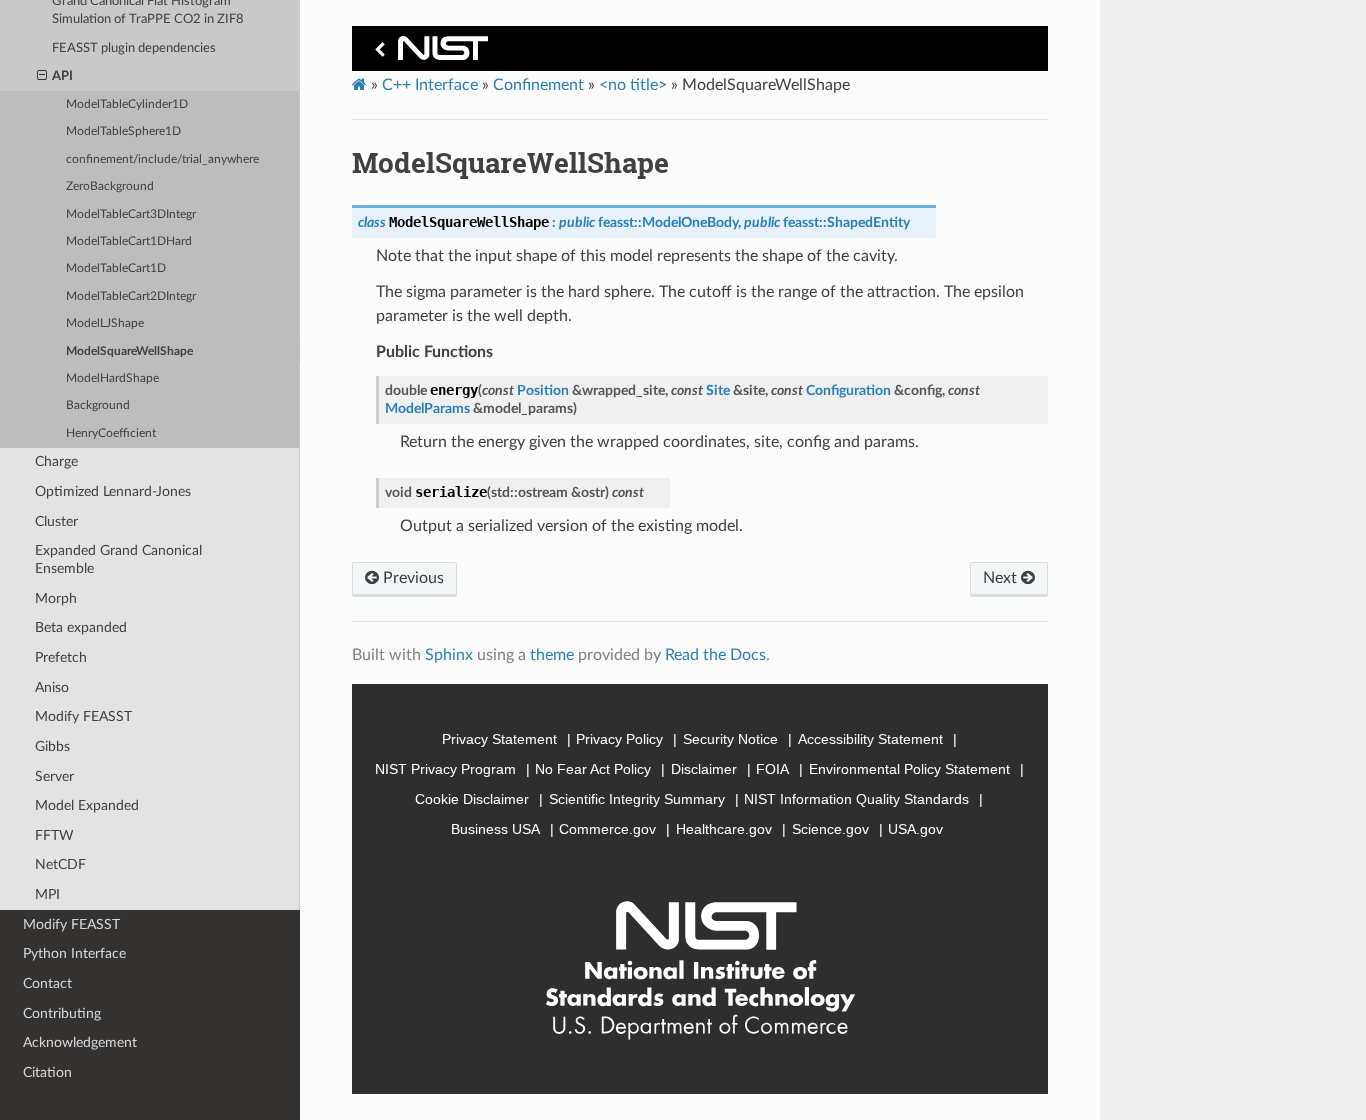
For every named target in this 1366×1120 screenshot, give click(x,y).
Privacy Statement (499, 739)
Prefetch (61, 657)
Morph (56, 598)
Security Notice (730, 739)
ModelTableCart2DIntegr (131, 296)
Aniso (52, 687)
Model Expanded (87, 805)
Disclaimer (704, 769)
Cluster (56, 521)
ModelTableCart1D (116, 268)
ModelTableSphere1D (123, 131)
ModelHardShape (112, 378)
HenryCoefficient (111, 433)
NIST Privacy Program (445, 769)
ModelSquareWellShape (129, 351)
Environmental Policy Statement (909, 769)
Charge (56, 461)
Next (1002, 578)
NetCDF (60, 864)
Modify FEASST (83, 716)
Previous (411, 578)
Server (54, 776)
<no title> (633, 85)
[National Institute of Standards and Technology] (428, 53)
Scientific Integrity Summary (637, 799)
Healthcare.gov (724, 829)
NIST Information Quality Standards (856, 799)
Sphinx (449, 655)
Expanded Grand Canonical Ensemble (118, 559)
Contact (47, 983)
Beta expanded (81, 627)
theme (552, 655)
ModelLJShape (105, 323)
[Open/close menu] (42, 77)
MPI (47, 894)
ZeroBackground (110, 186)
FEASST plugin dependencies (134, 48)
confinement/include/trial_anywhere (162, 159)
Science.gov (830, 829)
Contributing (62, 1013)
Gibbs (52, 746)
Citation (47, 1072)
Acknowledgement (80, 1042)
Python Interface (74, 953)
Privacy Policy (619, 739)
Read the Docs (715, 655)
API (62, 76)
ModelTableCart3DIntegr (131, 214)
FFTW (54, 835)
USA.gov (915, 829)
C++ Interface (430, 85)
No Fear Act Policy (593, 769)
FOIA (772, 769)
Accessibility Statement (870, 739)
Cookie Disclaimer (472, 799)
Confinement (538, 85)
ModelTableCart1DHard (129, 241)
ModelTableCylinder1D (127, 104)
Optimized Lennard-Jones (113, 491)
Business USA (495, 829)
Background (98, 405)
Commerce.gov (607, 829)
